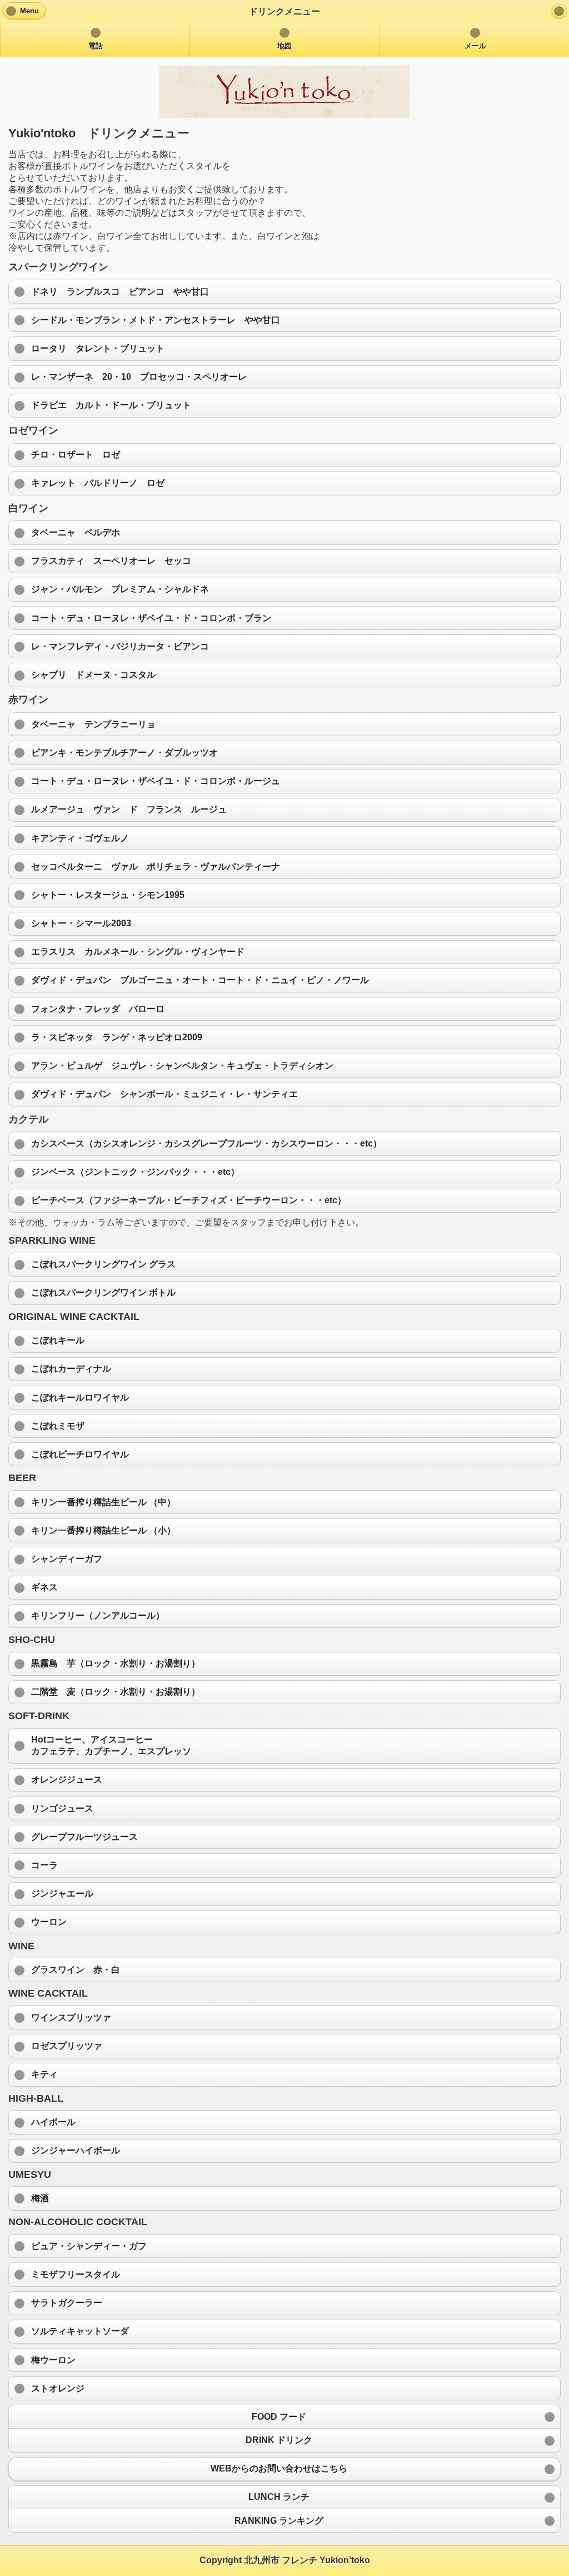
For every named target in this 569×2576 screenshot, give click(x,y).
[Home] (559, 11)
